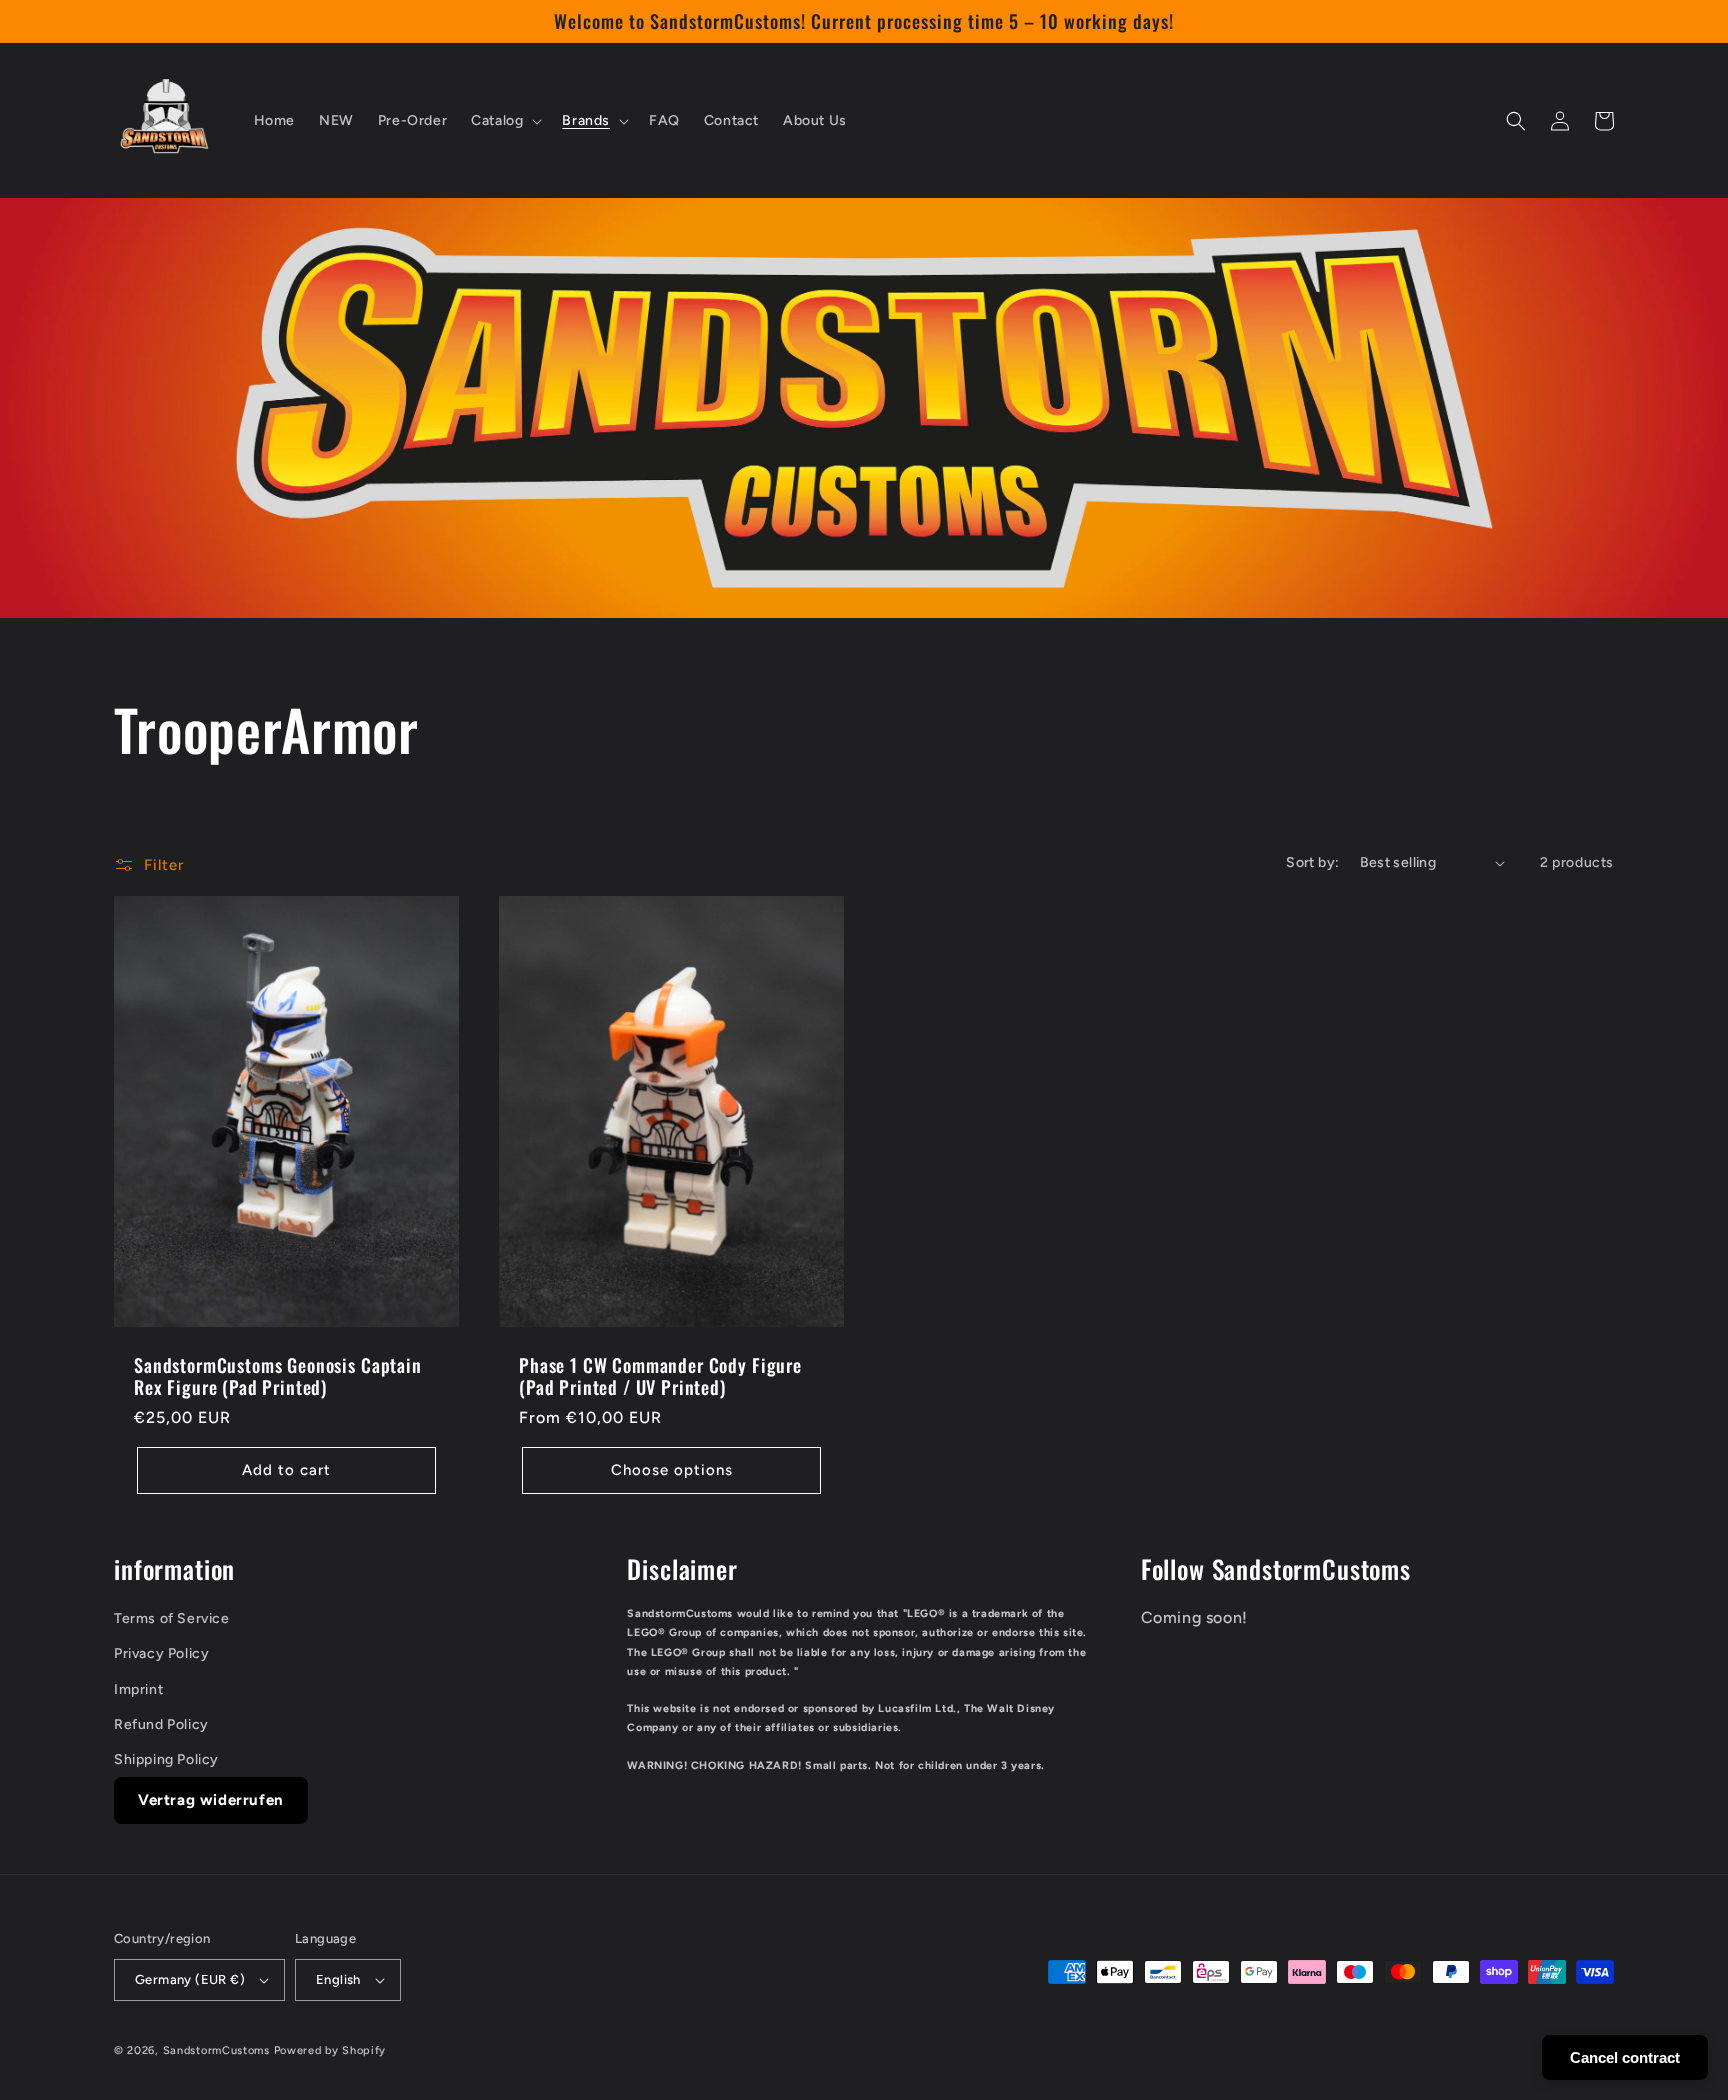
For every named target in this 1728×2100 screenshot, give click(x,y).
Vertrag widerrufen (211, 1800)
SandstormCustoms (216, 2050)
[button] (504, 121)
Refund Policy (161, 1724)
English (338, 1979)
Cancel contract (1625, 2057)
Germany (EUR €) (190, 1979)
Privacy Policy (161, 1653)
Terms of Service (172, 1618)
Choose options (672, 1470)
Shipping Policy (166, 1759)
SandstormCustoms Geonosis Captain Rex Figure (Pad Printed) (278, 1376)
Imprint (138, 1689)
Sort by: (1312, 862)
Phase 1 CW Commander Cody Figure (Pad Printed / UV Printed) (660, 1376)
